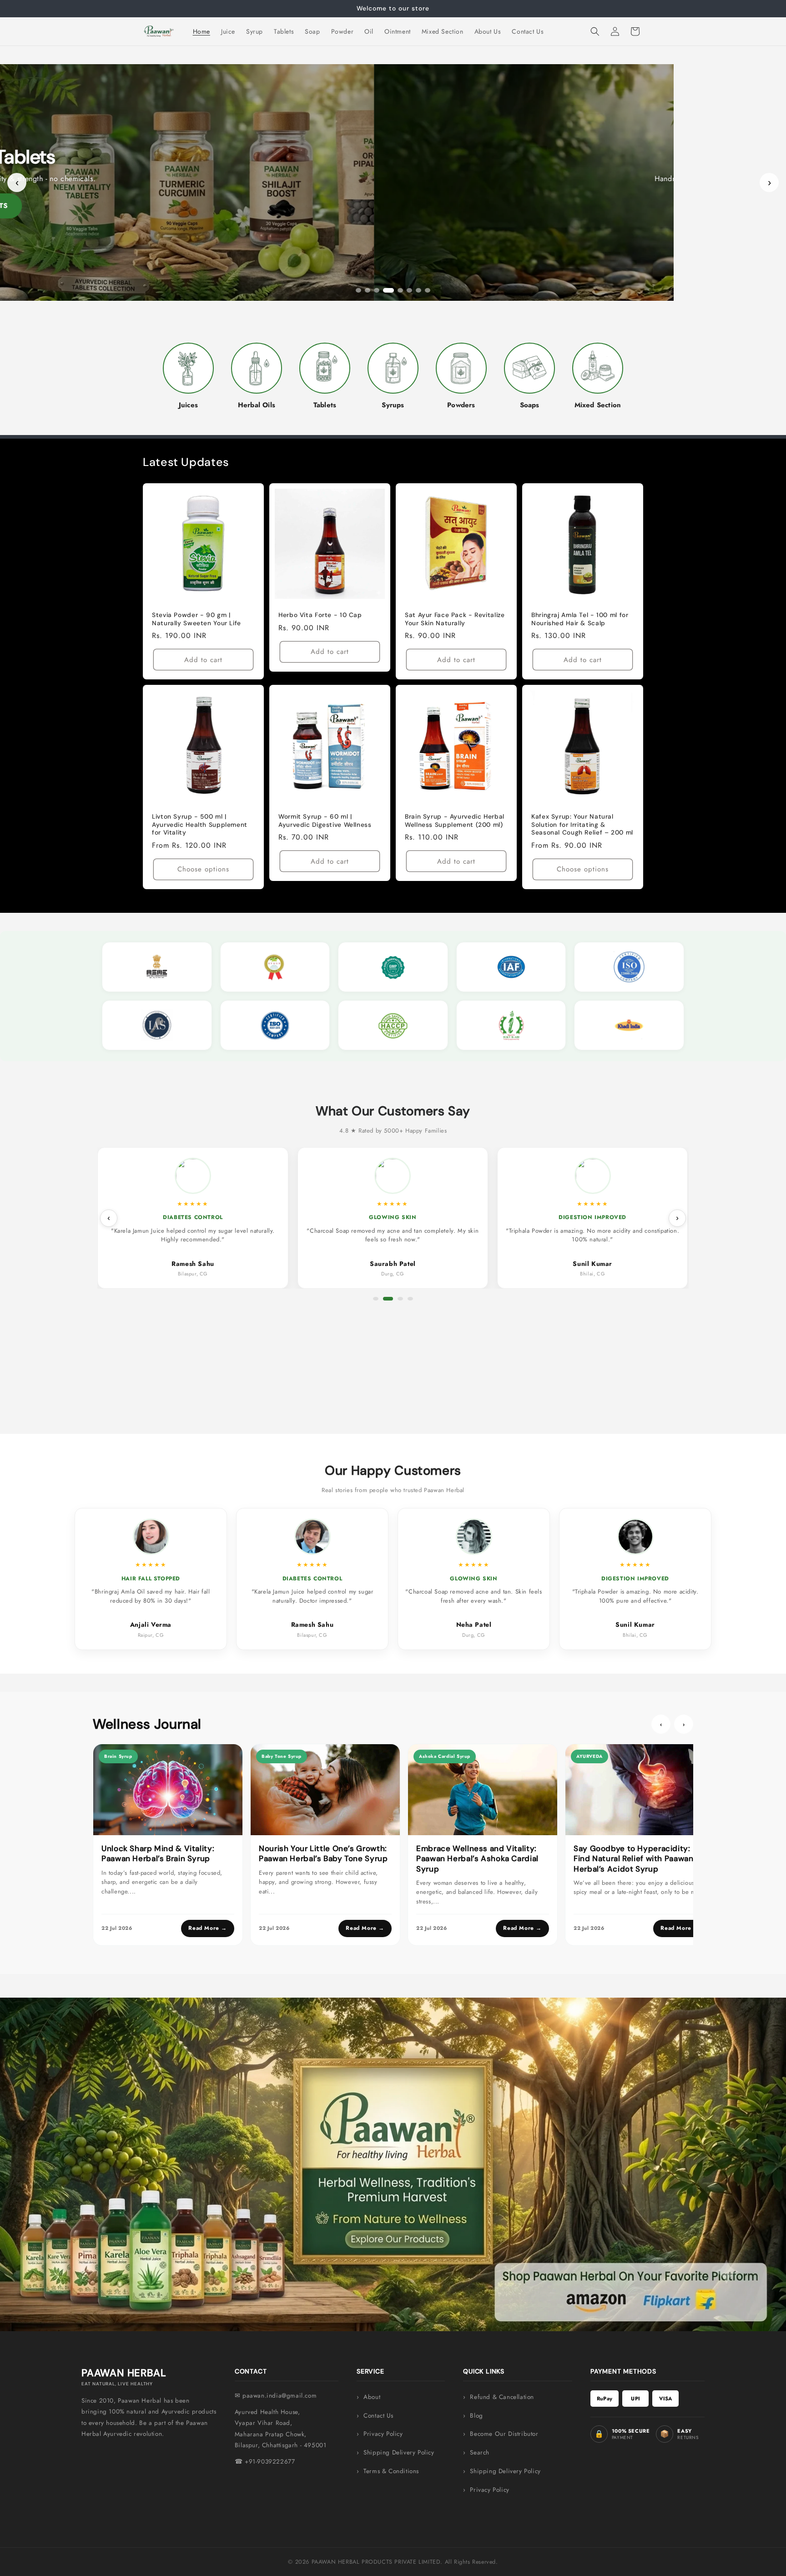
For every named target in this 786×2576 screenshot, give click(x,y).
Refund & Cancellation (502, 2397)
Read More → (208, 1928)
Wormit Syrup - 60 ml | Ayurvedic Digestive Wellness (325, 821)
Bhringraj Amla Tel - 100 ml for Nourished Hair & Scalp (580, 619)
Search (480, 2452)
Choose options (203, 870)
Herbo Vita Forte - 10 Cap (320, 615)
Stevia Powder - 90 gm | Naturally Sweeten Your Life (196, 619)
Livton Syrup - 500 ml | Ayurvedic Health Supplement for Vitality (200, 825)
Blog (476, 2416)
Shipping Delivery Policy (399, 2452)
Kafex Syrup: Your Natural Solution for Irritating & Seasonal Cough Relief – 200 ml (582, 825)
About (372, 2397)
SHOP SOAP (393, 206)
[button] (595, 31)
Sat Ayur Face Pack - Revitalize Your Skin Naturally (455, 619)
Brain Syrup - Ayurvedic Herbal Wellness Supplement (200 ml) (455, 821)
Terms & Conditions (391, 2471)
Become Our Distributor (504, 2434)
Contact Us (378, 2416)
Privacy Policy (383, 2434)
